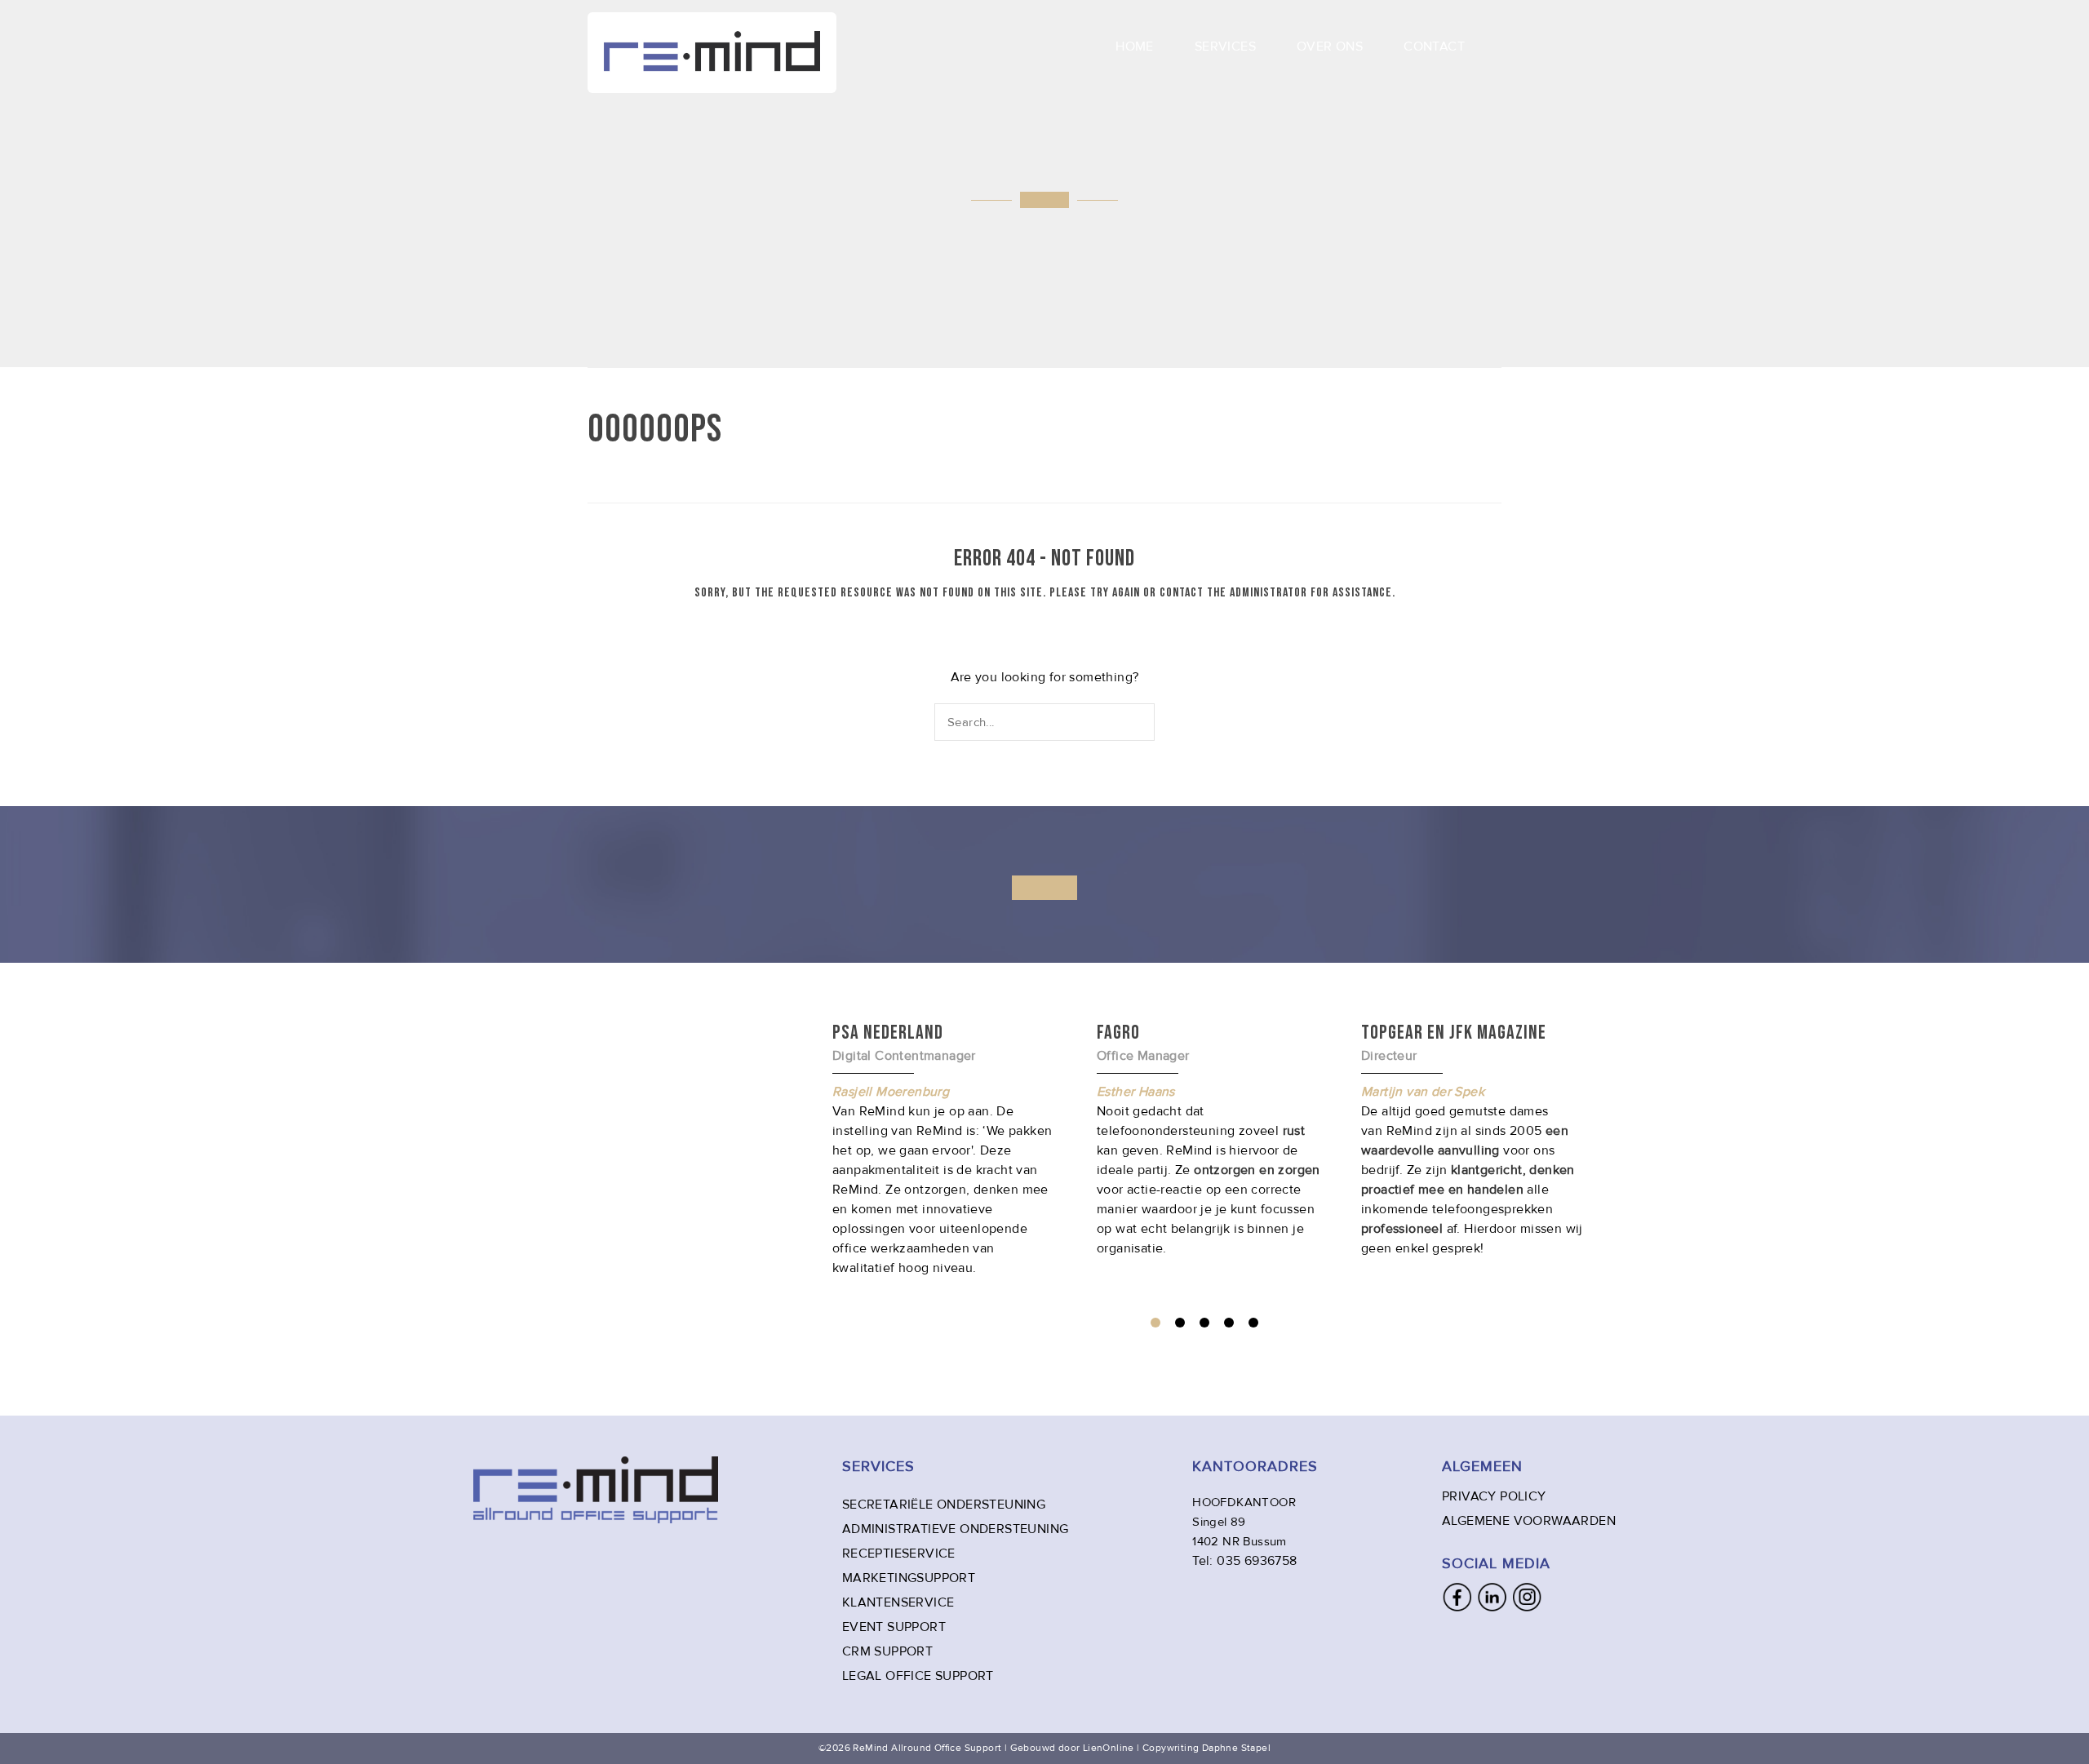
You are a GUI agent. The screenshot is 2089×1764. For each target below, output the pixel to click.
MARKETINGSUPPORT (909, 1578)
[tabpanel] (1209, 1139)
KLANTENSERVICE (898, 1602)
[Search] (1144, 722)
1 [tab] (1155, 1323)
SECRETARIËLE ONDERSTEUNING (944, 1505)
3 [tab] (1204, 1323)
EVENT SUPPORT (894, 1627)
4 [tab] (1229, 1323)
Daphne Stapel (1236, 1748)
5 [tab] (1253, 1323)
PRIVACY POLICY (1494, 1496)
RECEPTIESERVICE (899, 1553)
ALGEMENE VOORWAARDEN (1529, 1521)
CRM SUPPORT (887, 1651)
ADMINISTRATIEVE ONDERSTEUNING (956, 1529)
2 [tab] (1180, 1323)
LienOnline (1109, 1748)
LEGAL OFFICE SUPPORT (918, 1676)
